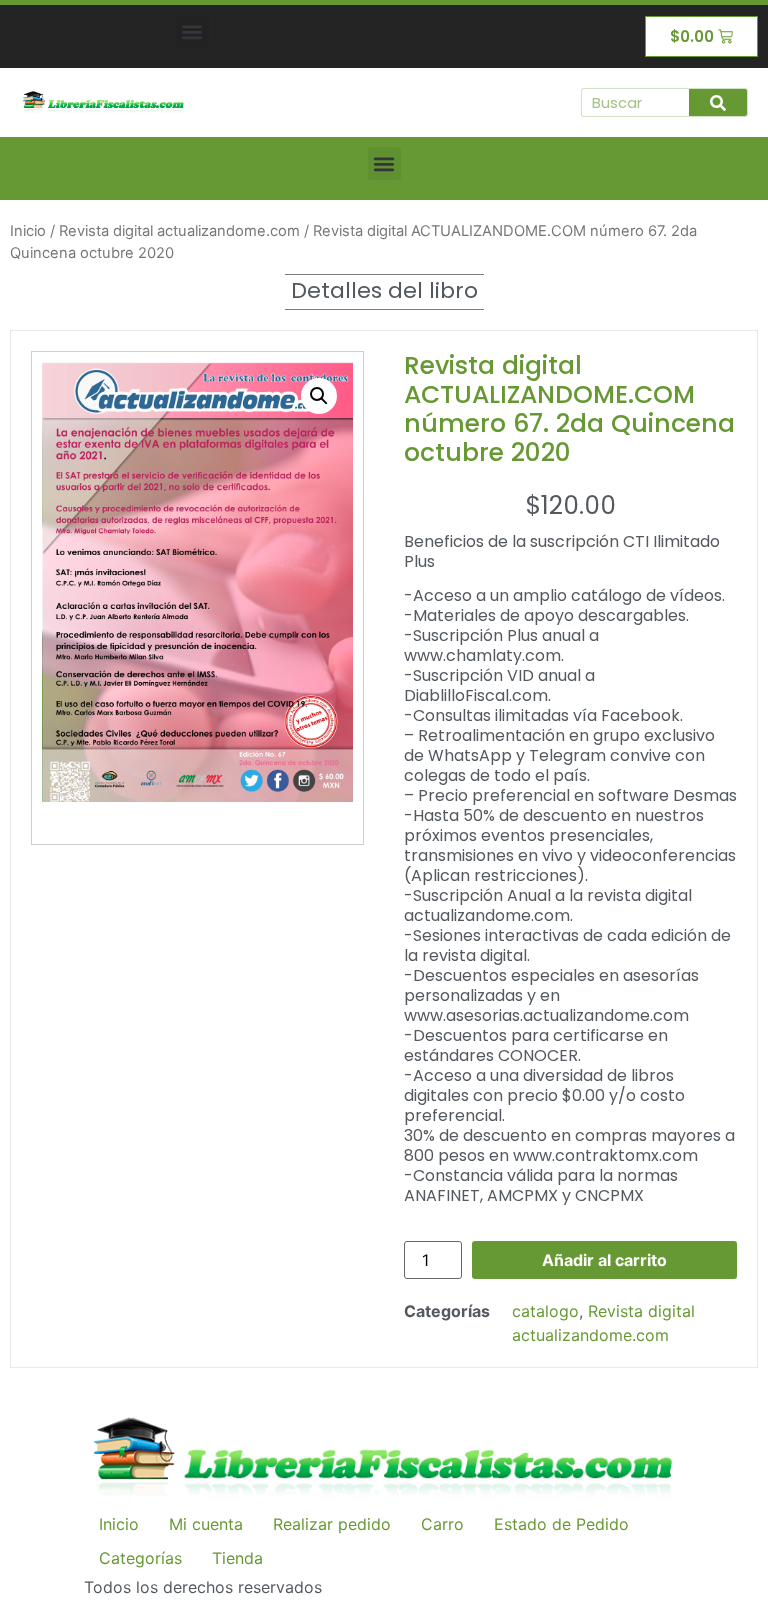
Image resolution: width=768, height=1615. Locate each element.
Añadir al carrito (604, 1260)
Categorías (140, 1558)
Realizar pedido (332, 1524)
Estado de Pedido (561, 1524)
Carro (442, 1524)
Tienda (237, 1558)
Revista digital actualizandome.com (179, 231)
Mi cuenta (206, 1524)
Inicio (28, 231)
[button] (192, 31)
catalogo (545, 1311)
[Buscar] (718, 102)
